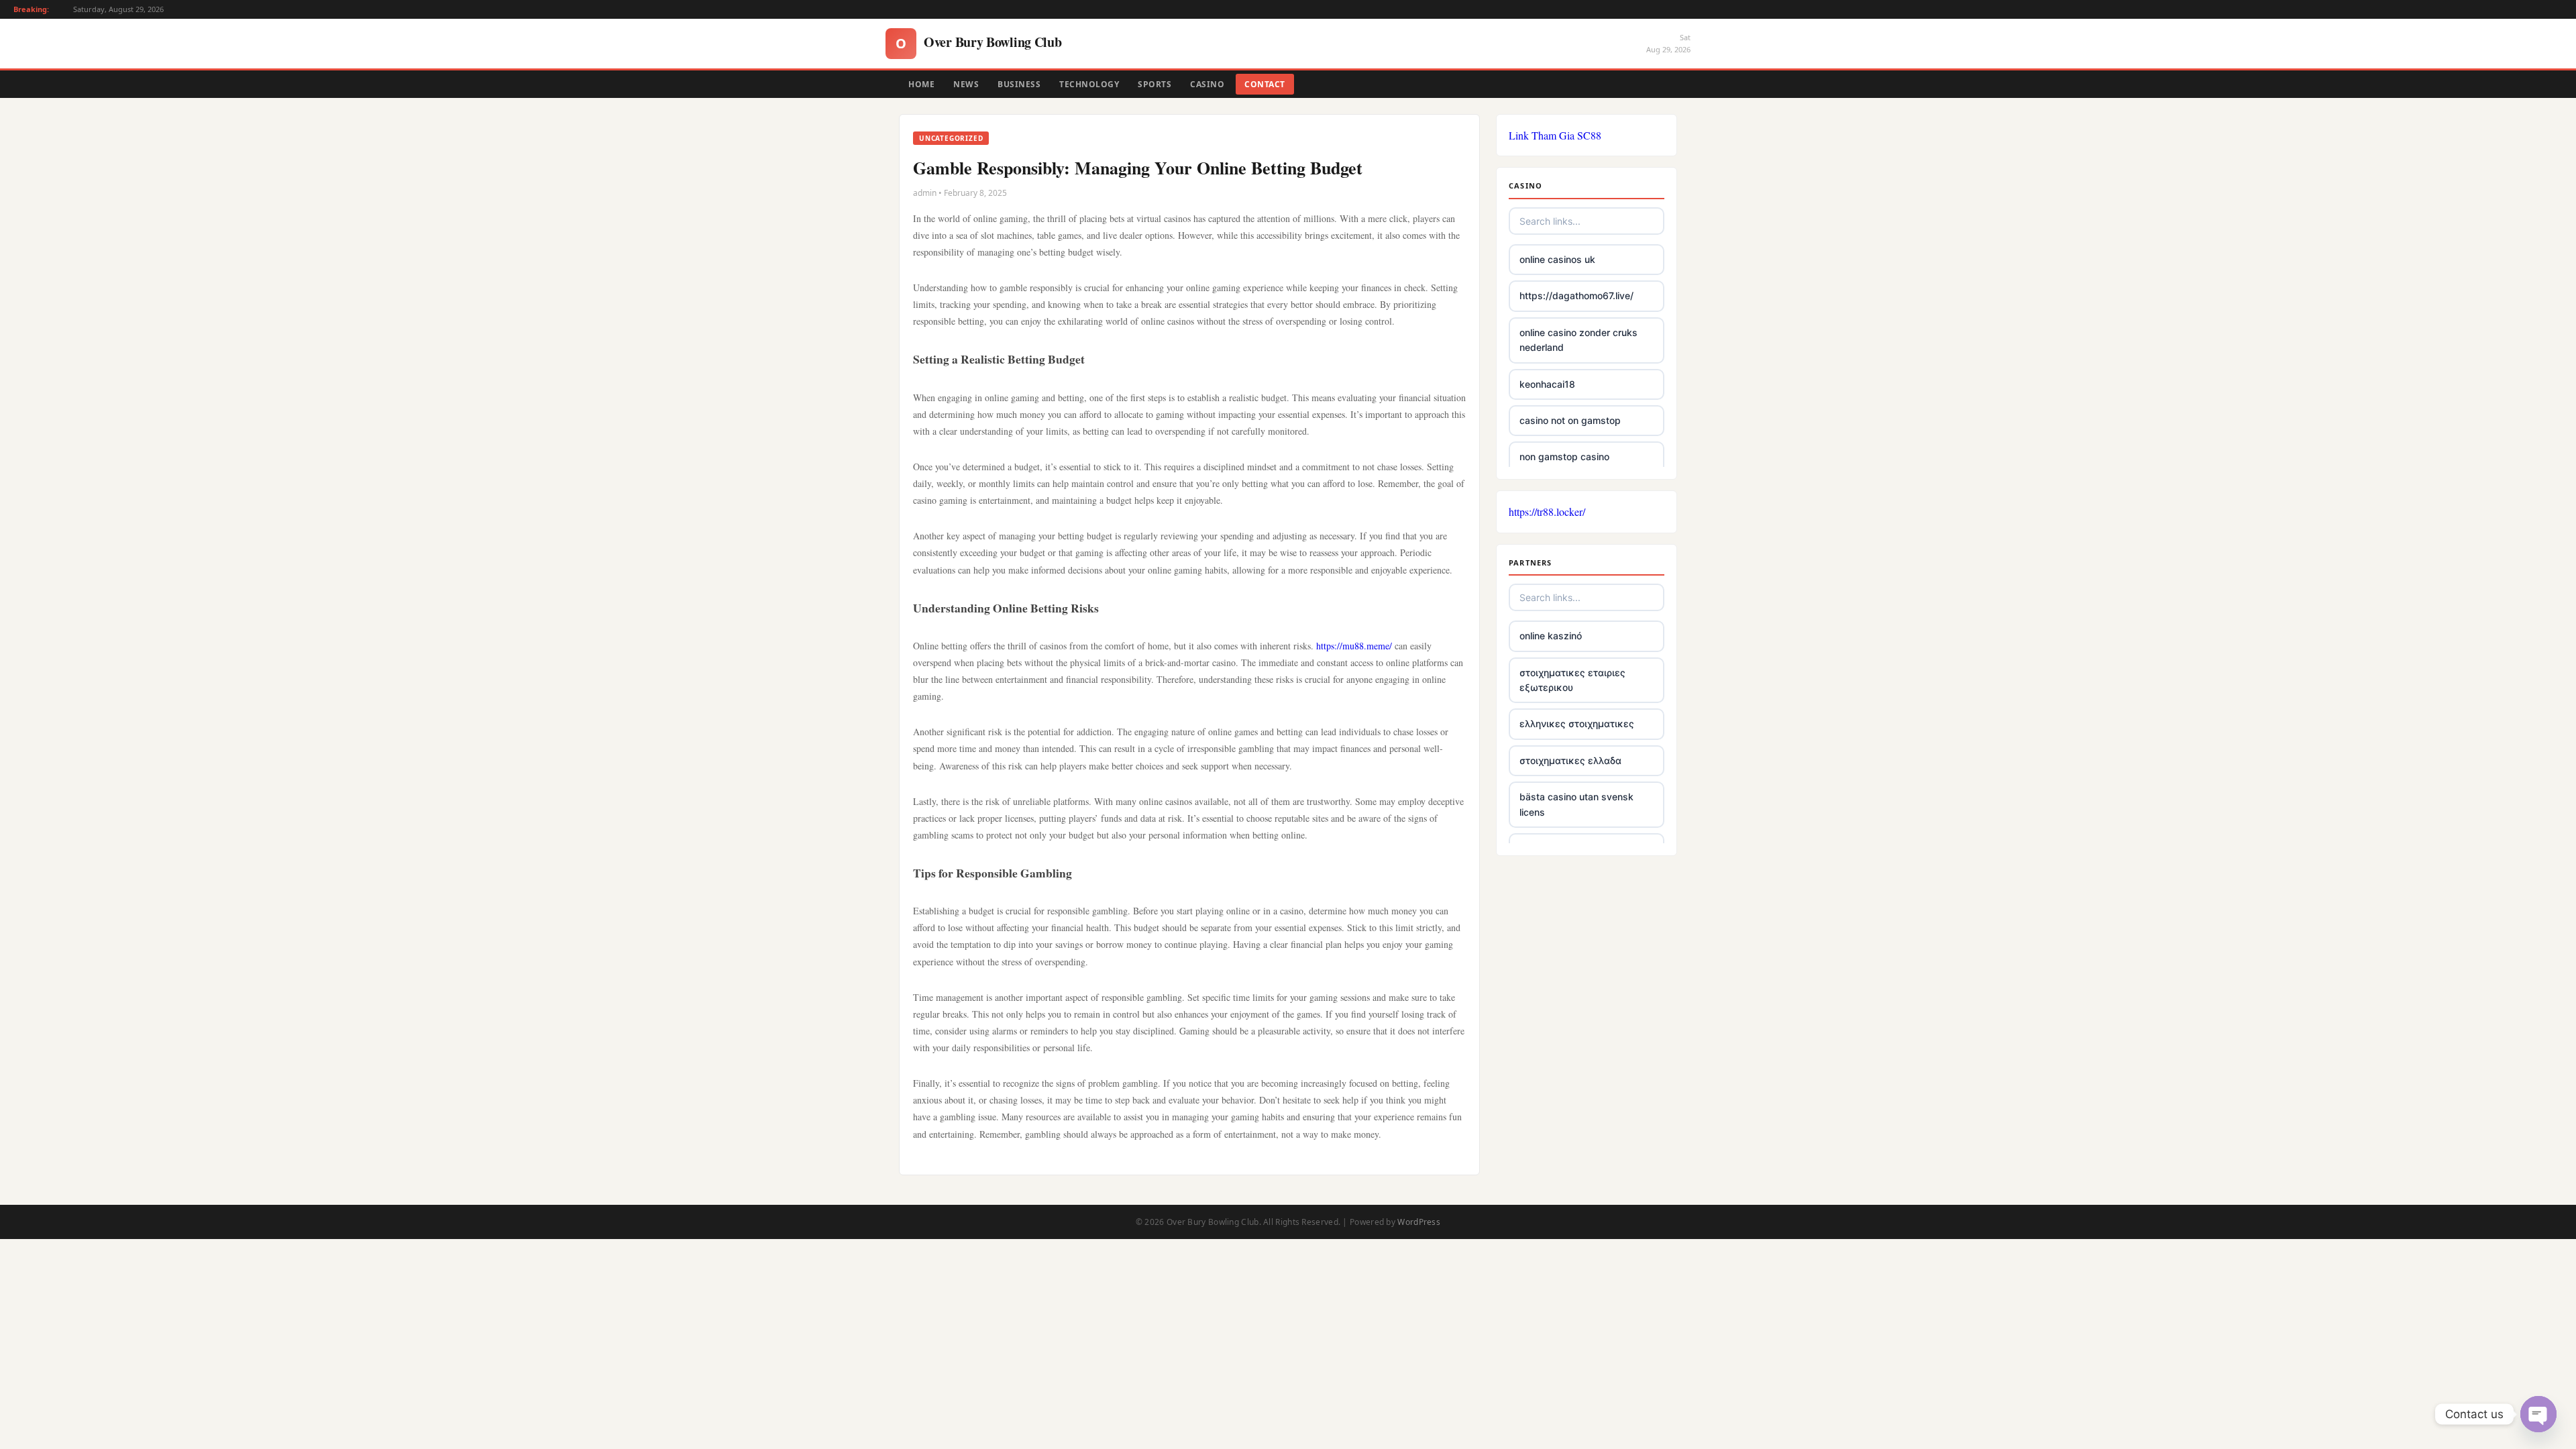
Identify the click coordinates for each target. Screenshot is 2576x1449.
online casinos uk (1557, 259)
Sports (1155, 84)
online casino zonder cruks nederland (1578, 340)
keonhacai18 (1547, 384)
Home (921, 84)
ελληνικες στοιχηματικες (1577, 723)
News (966, 84)
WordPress (1419, 1222)
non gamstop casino (1564, 457)
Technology (1089, 84)
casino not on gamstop (1570, 420)
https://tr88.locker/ (1547, 512)
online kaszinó (1551, 636)
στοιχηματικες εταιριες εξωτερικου (1572, 680)
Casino (1207, 84)
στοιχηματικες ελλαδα (1570, 760)
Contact (1265, 84)
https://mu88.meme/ (1354, 646)
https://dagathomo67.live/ (1576, 296)
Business (1019, 84)
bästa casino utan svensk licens (1576, 804)
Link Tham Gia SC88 (1555, 135)
